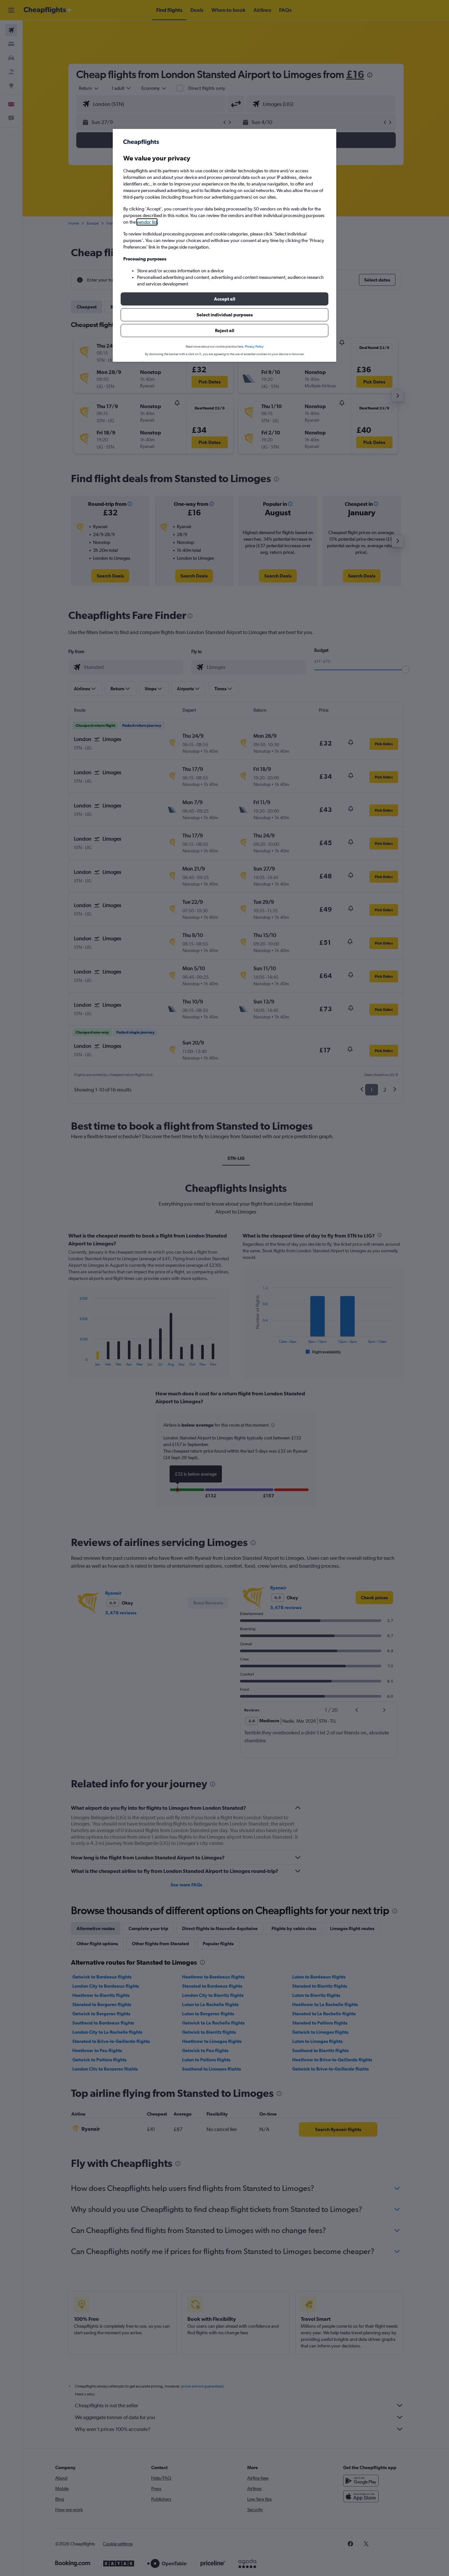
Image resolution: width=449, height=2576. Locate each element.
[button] (225, 299)
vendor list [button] (147, 222)
